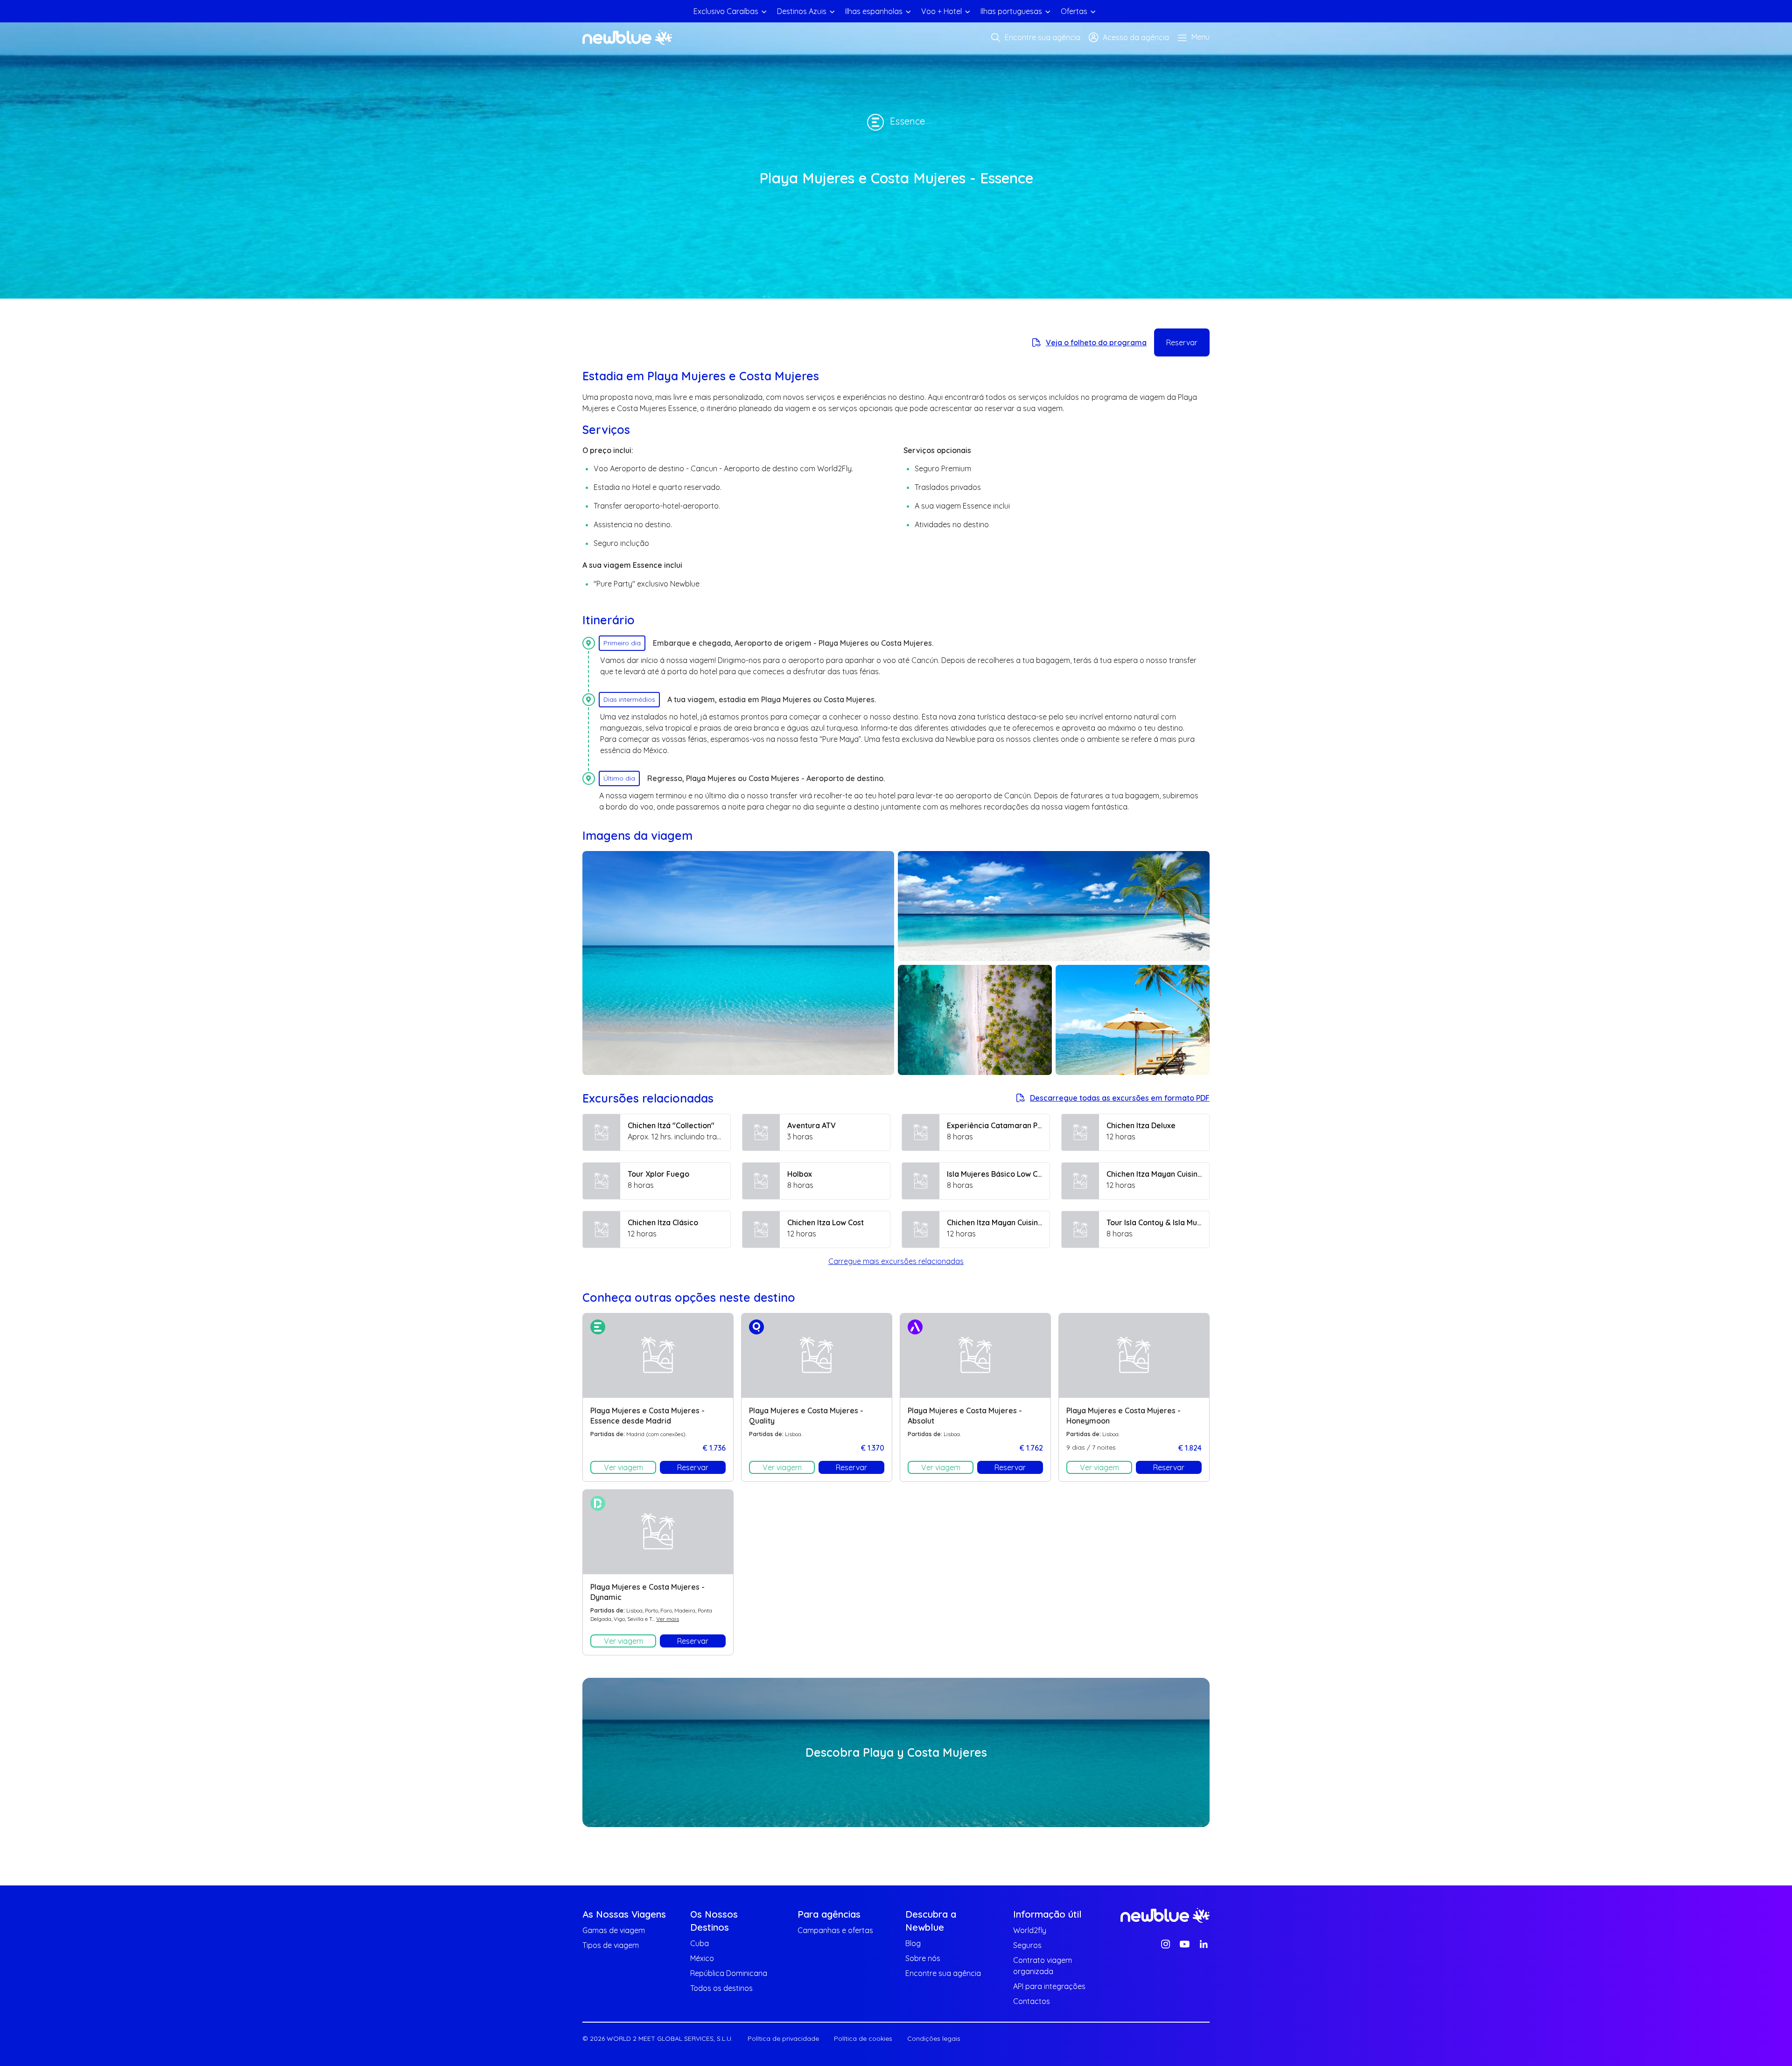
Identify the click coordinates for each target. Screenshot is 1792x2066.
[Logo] (627, 37)
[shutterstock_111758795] (738, 963)
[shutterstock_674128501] (1054, 906)
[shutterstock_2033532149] (975, 1020)
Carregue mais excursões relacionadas (896, 1261)
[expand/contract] (764, 11)
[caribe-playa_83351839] (1133, 1020)
